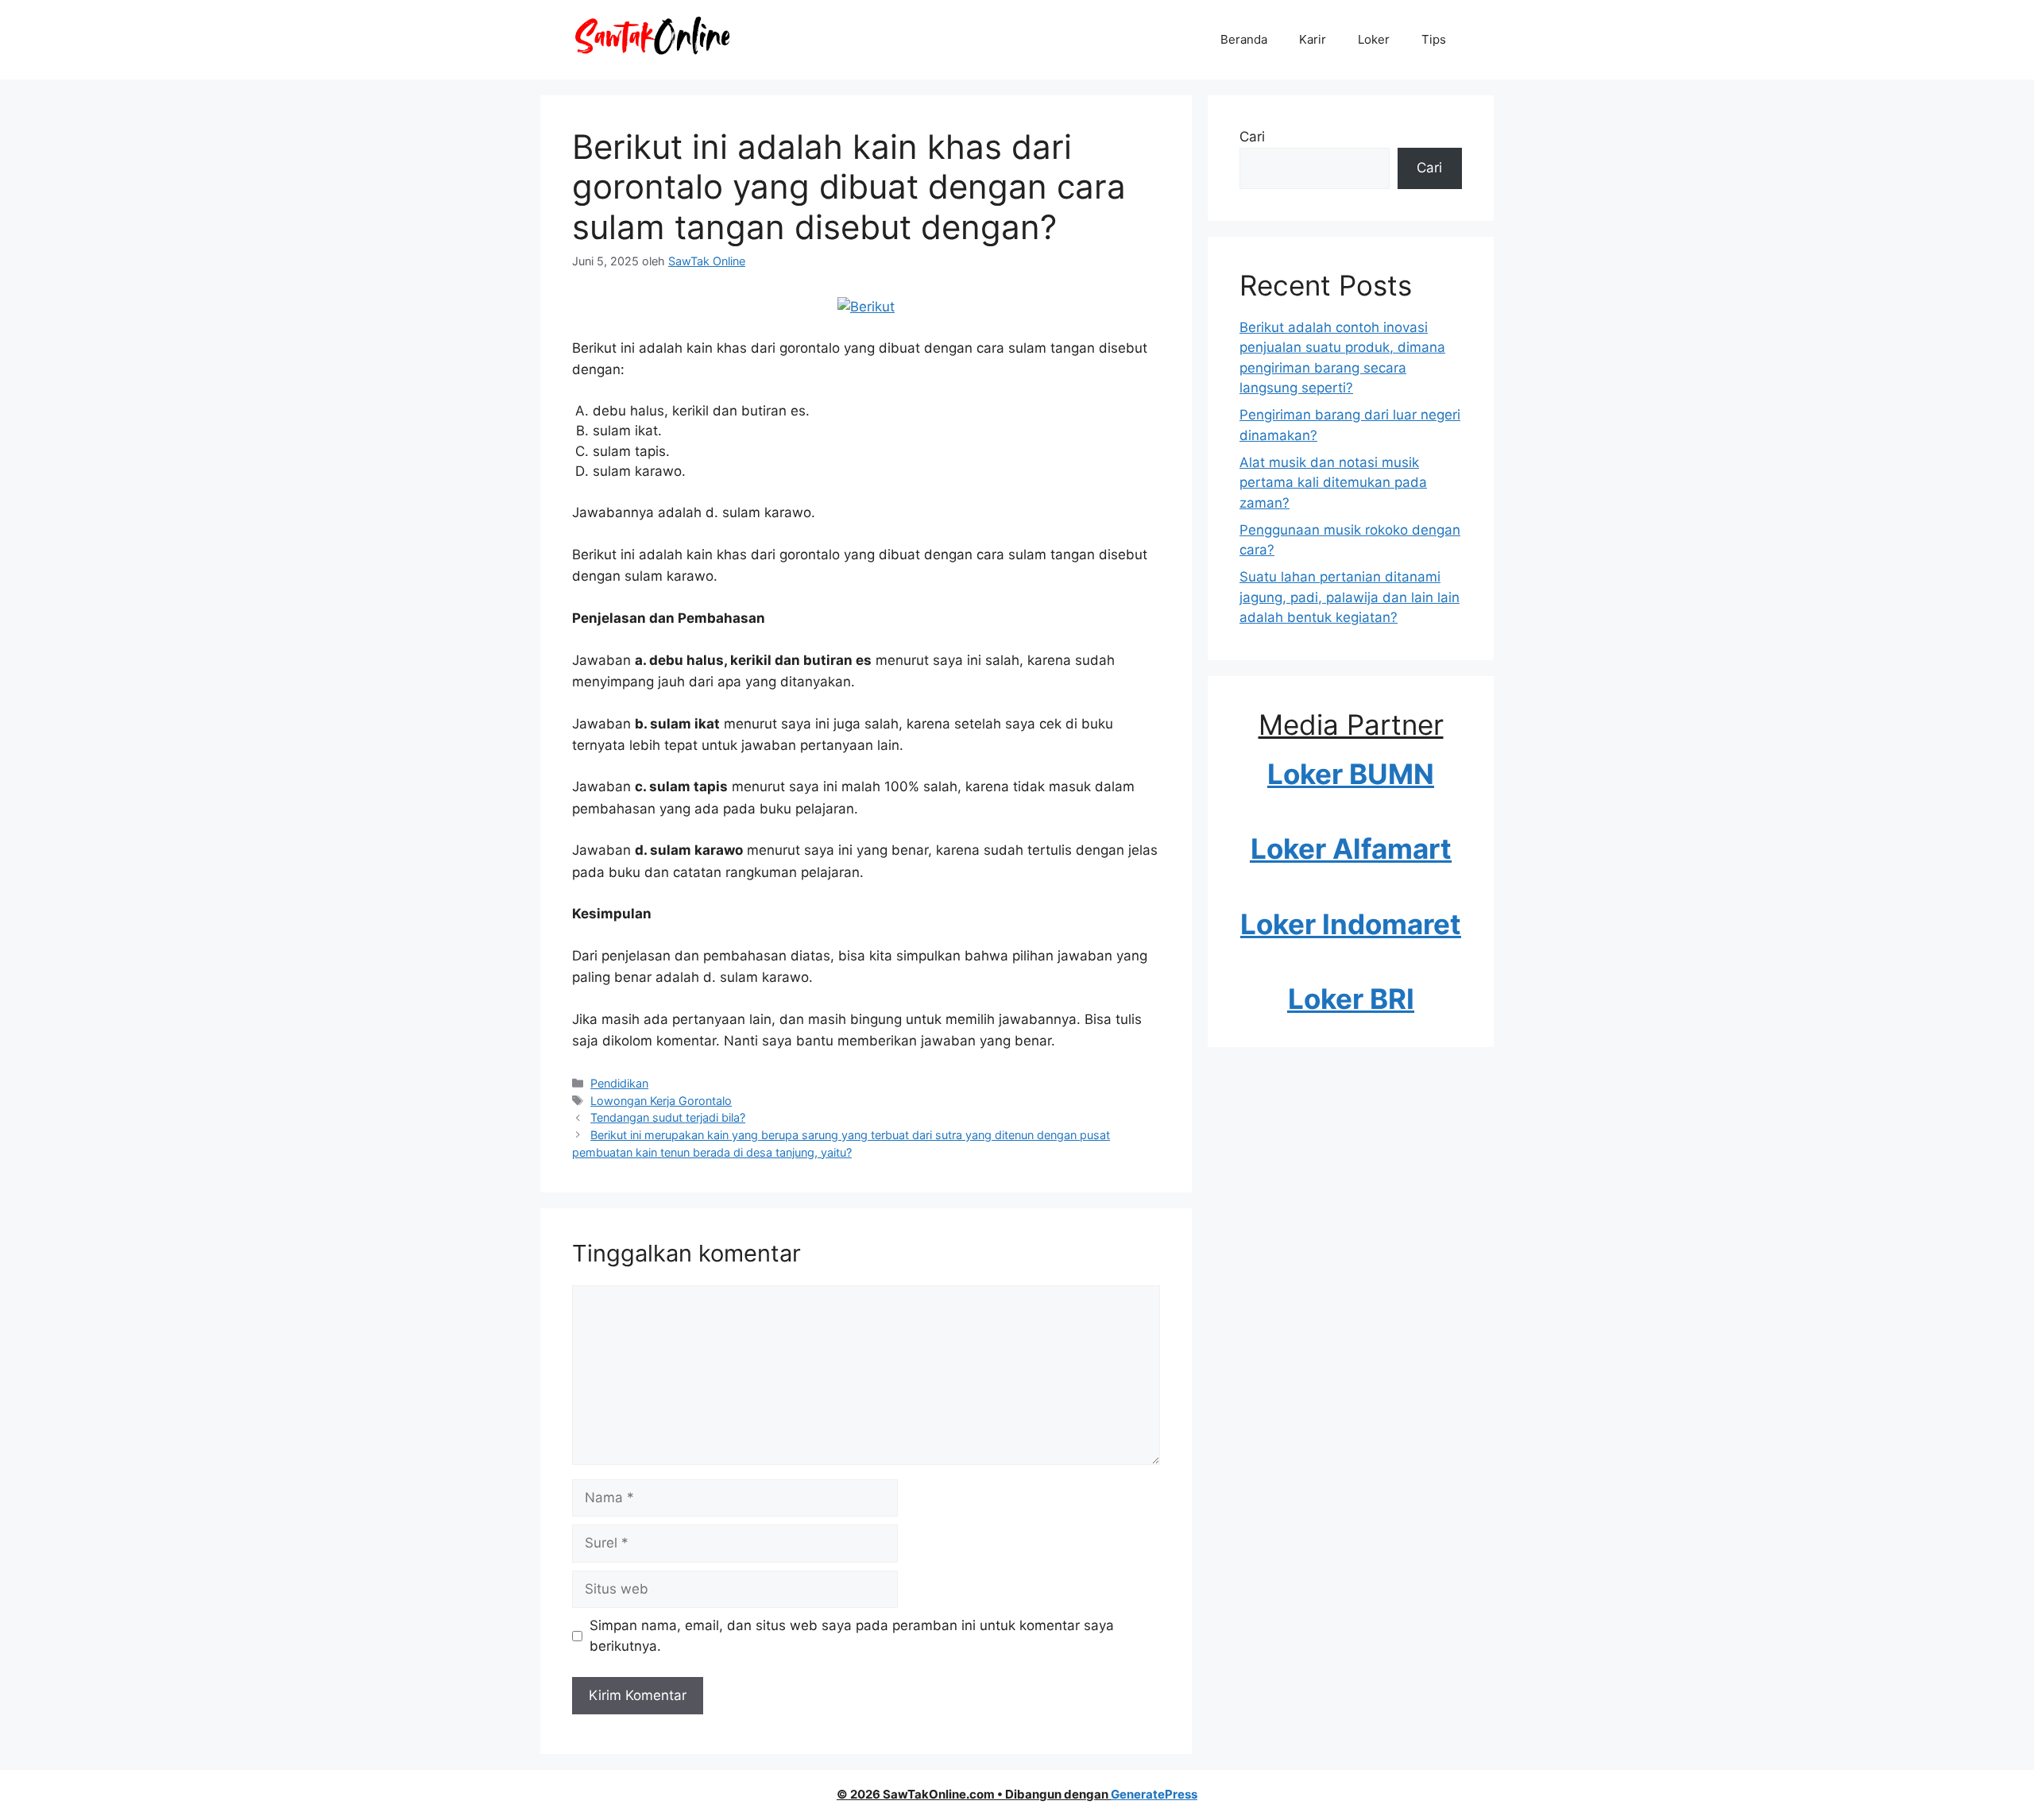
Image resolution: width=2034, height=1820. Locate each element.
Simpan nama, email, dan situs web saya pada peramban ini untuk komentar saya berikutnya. (852, 1636)
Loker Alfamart (1351, 848)
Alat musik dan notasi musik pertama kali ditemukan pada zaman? (1333, 483)
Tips (1434, 39)
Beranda (1244, 39)
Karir (1313, 39)
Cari (1252, 137)
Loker (1374, 39)
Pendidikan (619, 1083)
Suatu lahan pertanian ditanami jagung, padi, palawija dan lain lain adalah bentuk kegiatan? (1350, 597)
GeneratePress (1154, 1794)
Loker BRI (1351, 999)
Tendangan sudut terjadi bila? (668, 1117)
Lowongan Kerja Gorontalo (661, 1101)
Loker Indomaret (1351, 924)
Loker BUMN (1351, 774)
